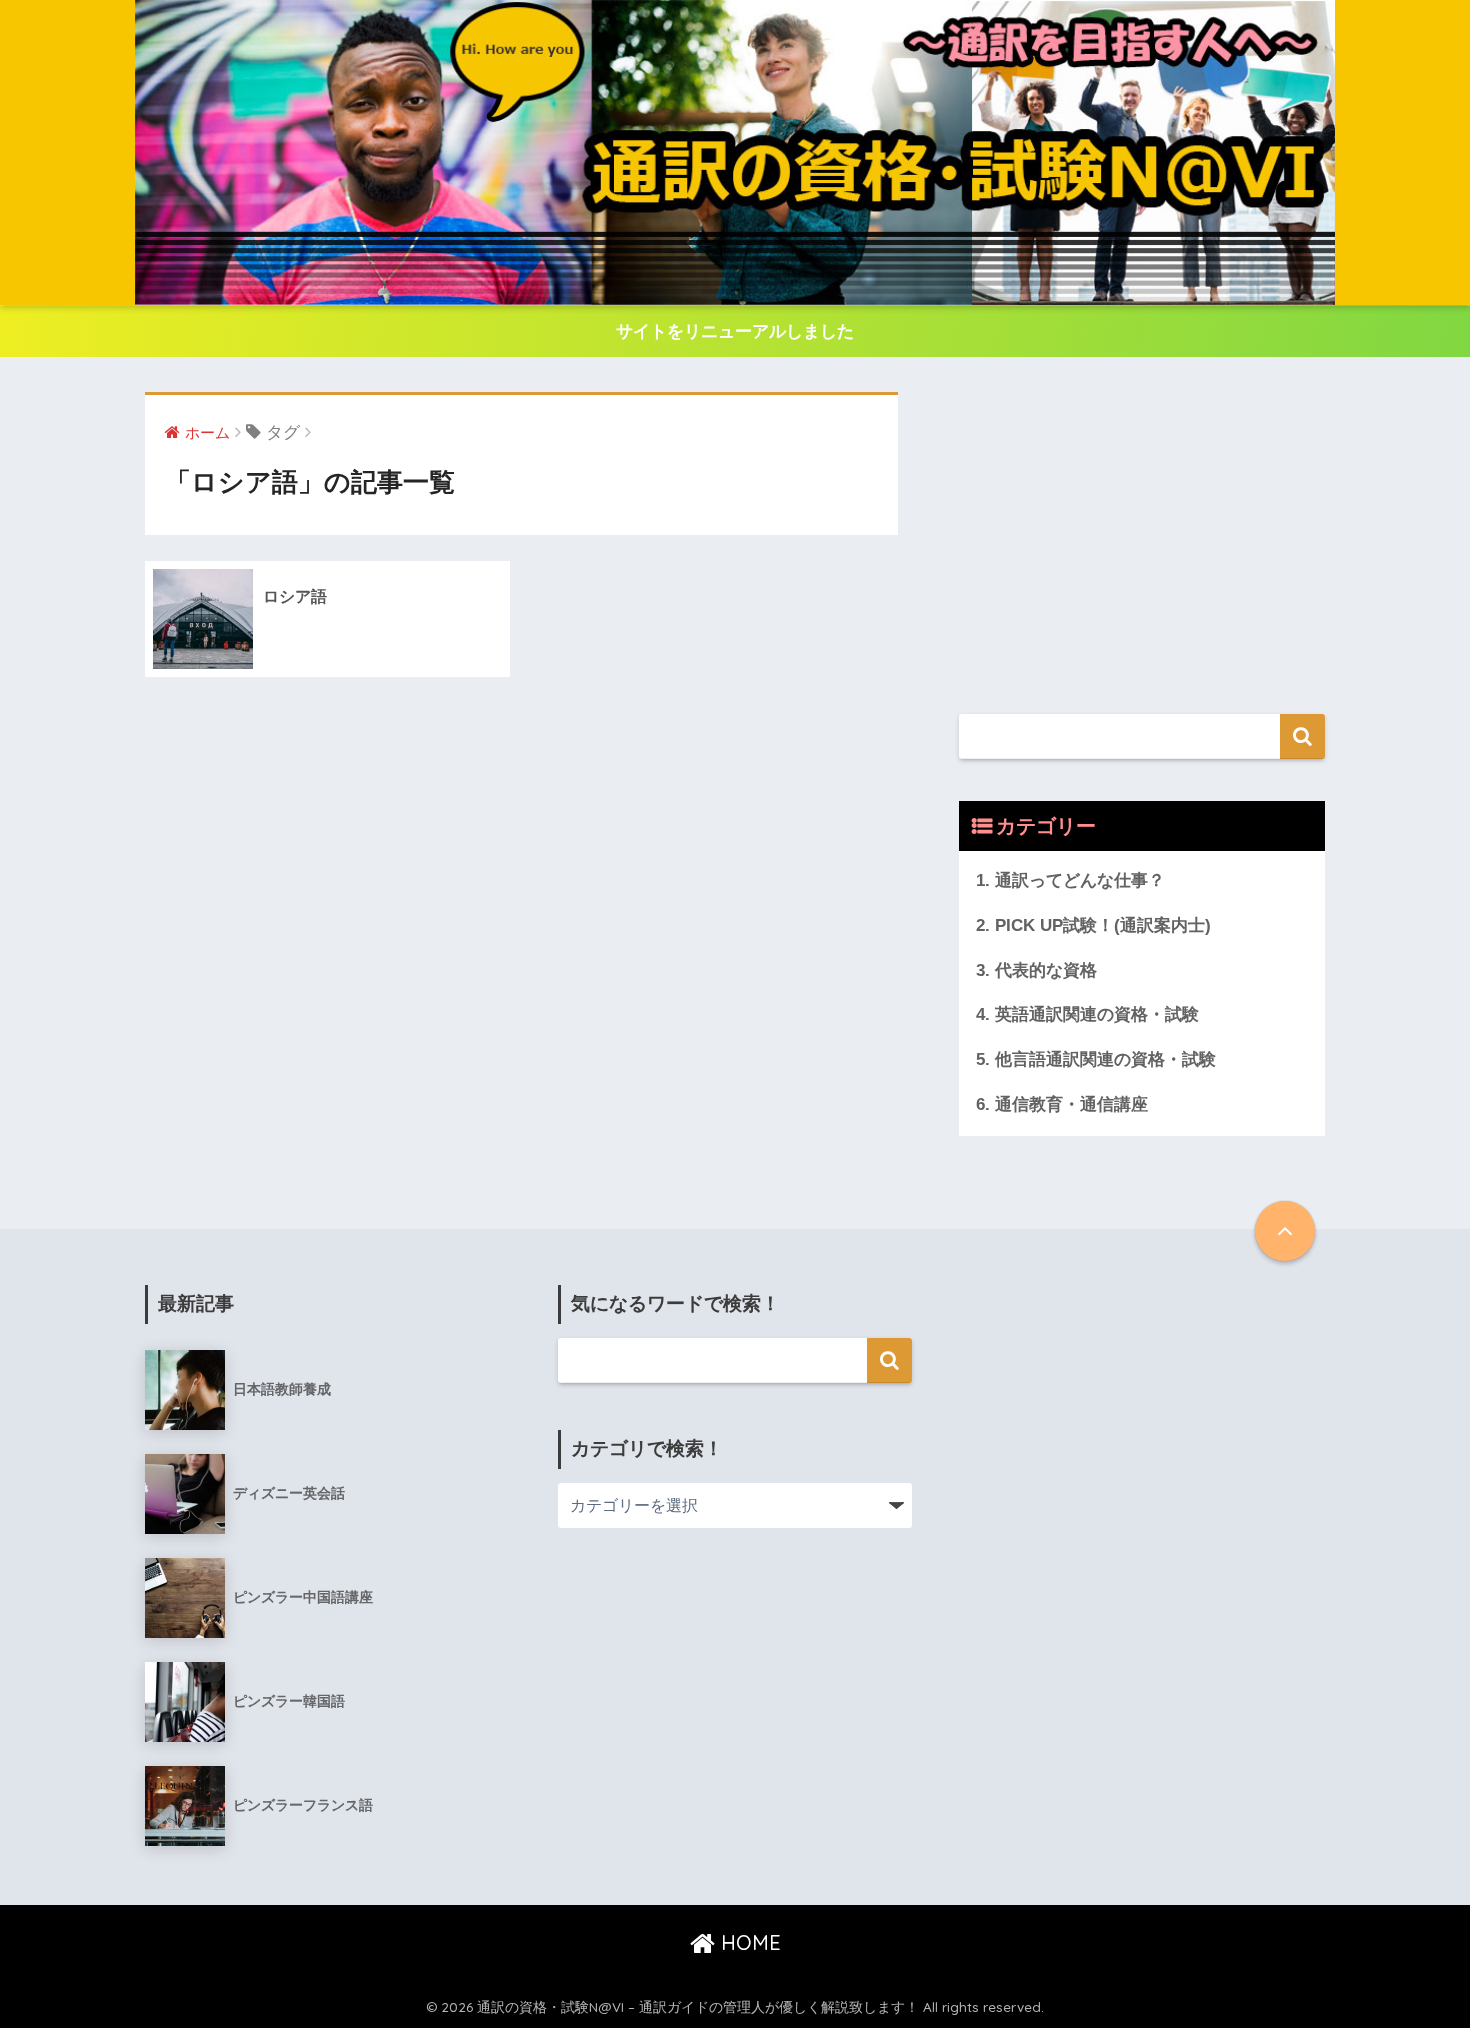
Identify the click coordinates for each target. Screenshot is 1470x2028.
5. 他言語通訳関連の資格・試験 (1096, 1059)
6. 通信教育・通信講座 (1062, 1104)
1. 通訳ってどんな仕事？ (1070, 880)
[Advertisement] (1142, 532)
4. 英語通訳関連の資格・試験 (1087, 1014)
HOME (748, 1942)
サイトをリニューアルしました (735, 331)
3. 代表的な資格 (1036, 970)
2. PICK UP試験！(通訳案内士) (1093, 925)
